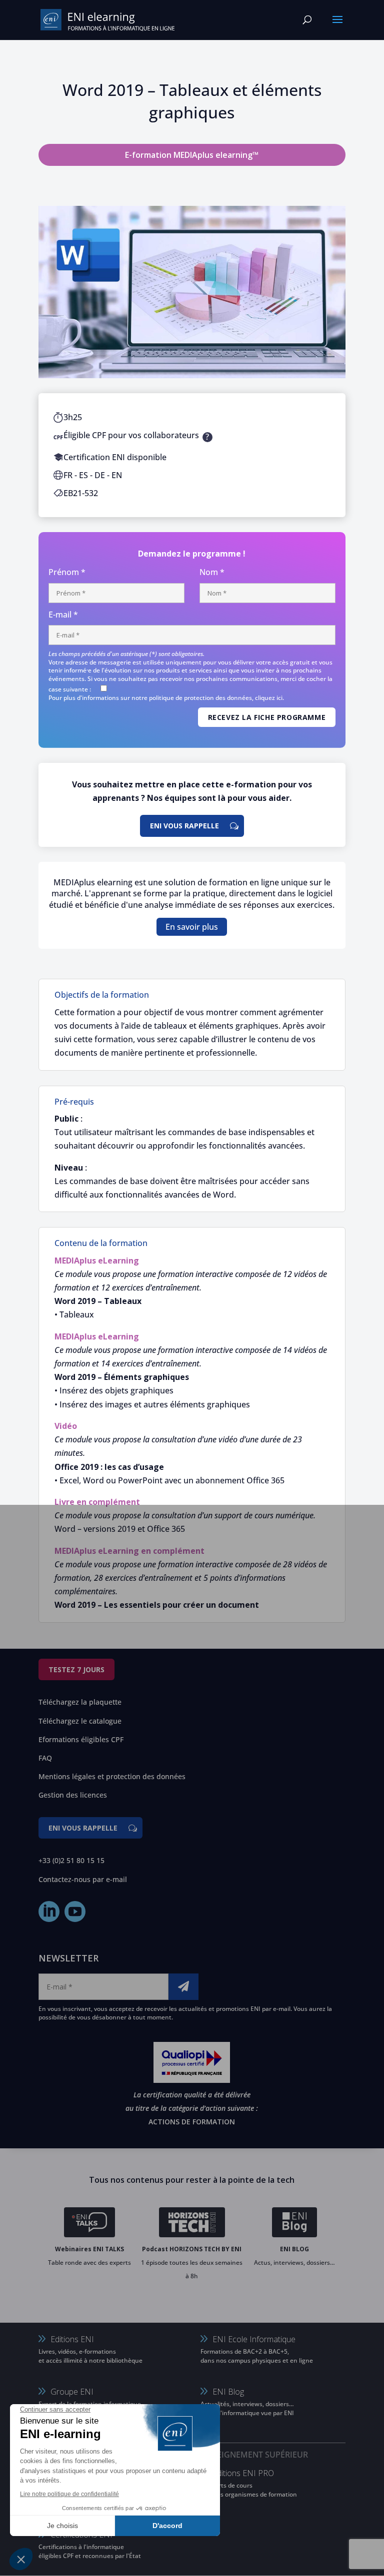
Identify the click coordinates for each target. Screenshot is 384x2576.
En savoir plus (192, 927)
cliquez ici (269, 698)
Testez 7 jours (76, 1669)
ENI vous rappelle (184, 826)
